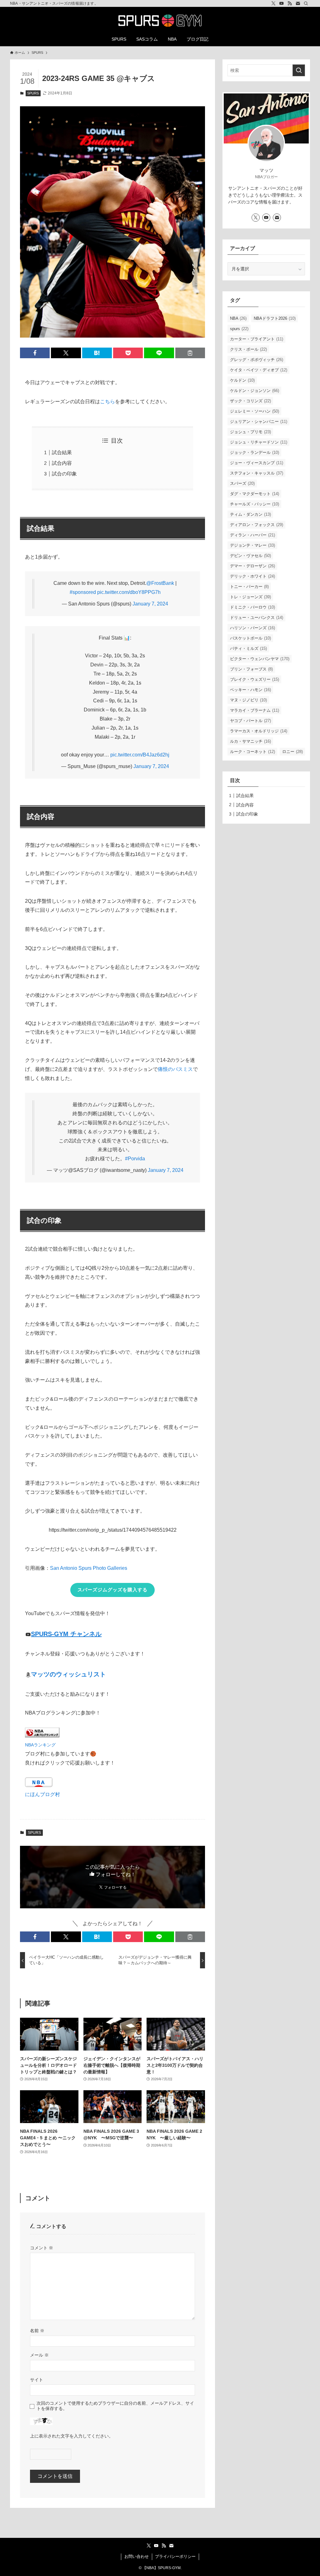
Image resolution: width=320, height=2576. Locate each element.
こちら (107, 402)
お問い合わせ (137, 2556)
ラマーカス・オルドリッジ (259, 731)
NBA (238, 318)
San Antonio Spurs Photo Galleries (89, 1568)
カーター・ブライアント (257, 339)
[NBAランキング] (42, 1736)
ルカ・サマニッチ (250, 741)
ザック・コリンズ (250, 401)
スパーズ (242, 483)
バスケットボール (250, 638)
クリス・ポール (248, 349)
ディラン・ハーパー (252, 535)
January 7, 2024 (150, 604)
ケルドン (242, 380)
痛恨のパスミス (175, 1069)
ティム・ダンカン (250, 514)
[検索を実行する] (299, 70)
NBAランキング (40, 1745)
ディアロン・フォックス (257, 525)
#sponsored (83, 592)
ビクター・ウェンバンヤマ (260, 659)
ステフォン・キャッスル (257, 473)
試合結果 (62, 452)
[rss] (290, 3)
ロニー (292, 752)
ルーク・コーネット (252, 752)
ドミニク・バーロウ (252, 607)
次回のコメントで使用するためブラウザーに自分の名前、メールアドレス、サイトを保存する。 (115, 2406)
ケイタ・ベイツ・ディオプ (259, 370)
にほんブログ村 (42, 1794)
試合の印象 (64, 474)
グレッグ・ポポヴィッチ (257, 360)
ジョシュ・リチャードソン (259, 442)
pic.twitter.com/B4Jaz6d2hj (140, 755)
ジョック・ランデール (255, 452)
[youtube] (282, 3)
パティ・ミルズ (248, 648)
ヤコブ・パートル (250, 721)
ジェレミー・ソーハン (255, 411)
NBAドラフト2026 (275, 318)
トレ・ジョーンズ (250, 597)
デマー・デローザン (252, 566)
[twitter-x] (273, 3)
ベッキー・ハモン (250, 690)
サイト (37, 2380)
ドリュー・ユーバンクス (257, 618)
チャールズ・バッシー (255, 504)
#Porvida (135, 1159)
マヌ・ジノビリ (248, 700)
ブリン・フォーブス (251, 669)
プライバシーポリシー (175, 2556)
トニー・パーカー (249, 587)
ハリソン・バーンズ (252, 628)
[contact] (298, 3)
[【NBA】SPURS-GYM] (160, 21)
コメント (42, 2248)
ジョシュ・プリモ (250, 432)
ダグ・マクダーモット (255, 494)
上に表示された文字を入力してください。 (72, 2436)
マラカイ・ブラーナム (255, 710)
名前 (37, 2331)
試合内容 (62, 463)
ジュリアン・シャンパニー (259, 422)
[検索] (306, 3)
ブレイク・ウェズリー (255, 679)
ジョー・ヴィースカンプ (257, 463)
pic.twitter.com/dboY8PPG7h (129, 592)
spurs (239, 329)
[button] (35, 353)
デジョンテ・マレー (252, 545)
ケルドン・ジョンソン (255, 391)
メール (39, 2355)
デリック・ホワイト (252, 576)
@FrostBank (160, 583)
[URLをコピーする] (190, 353)
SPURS (33, 93)
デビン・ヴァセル (250, 556)
